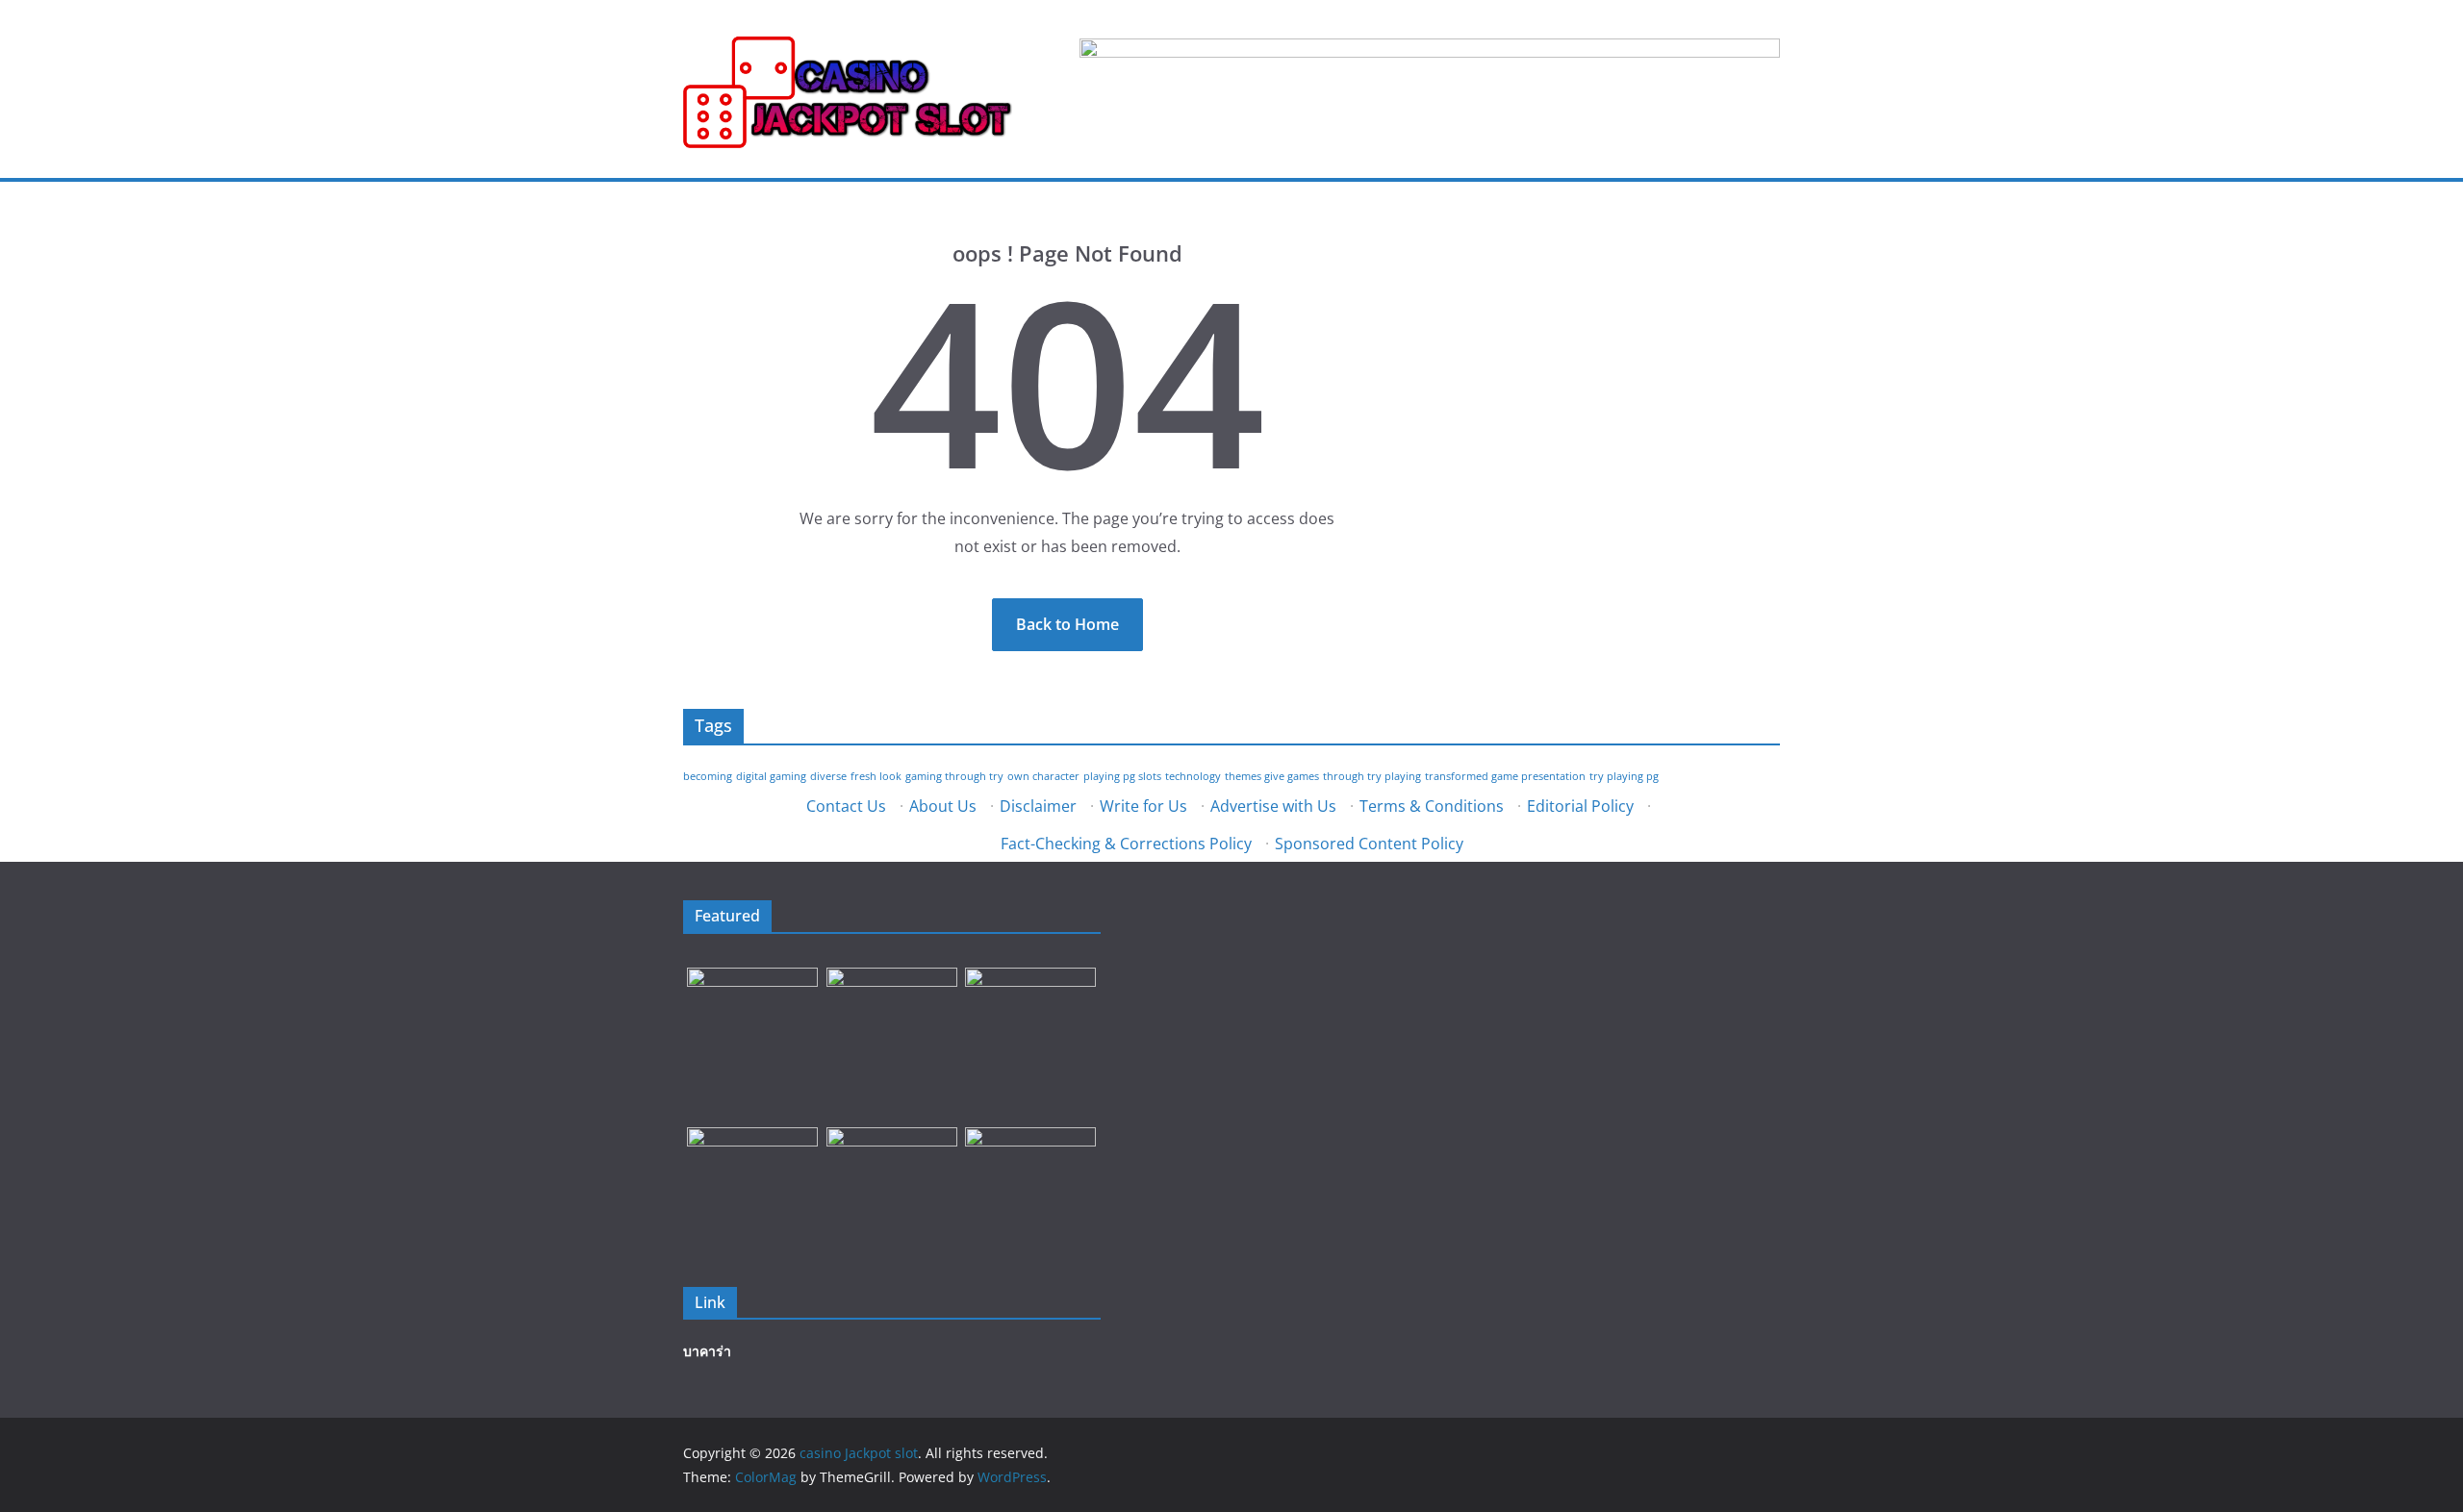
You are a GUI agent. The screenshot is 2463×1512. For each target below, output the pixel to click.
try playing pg (1624, 776)
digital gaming (771, 776)
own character (1043, 776)
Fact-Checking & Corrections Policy (1126, 844)
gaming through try (954, 776)
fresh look (876, 776)
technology (1193, 776)
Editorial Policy (1580, 806)
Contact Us (846, 806)
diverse (828, 776)
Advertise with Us (1273, 806)
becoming (708, 776)
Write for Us (1143, 806)
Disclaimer (1038, 806)
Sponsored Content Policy (1369, 844)
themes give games (1272, 776)
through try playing (1372, 776)
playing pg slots (1122, 776)
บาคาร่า (707, 1351)
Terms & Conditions (1432, 806)
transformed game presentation (1505, 776)
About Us (943, 806)
